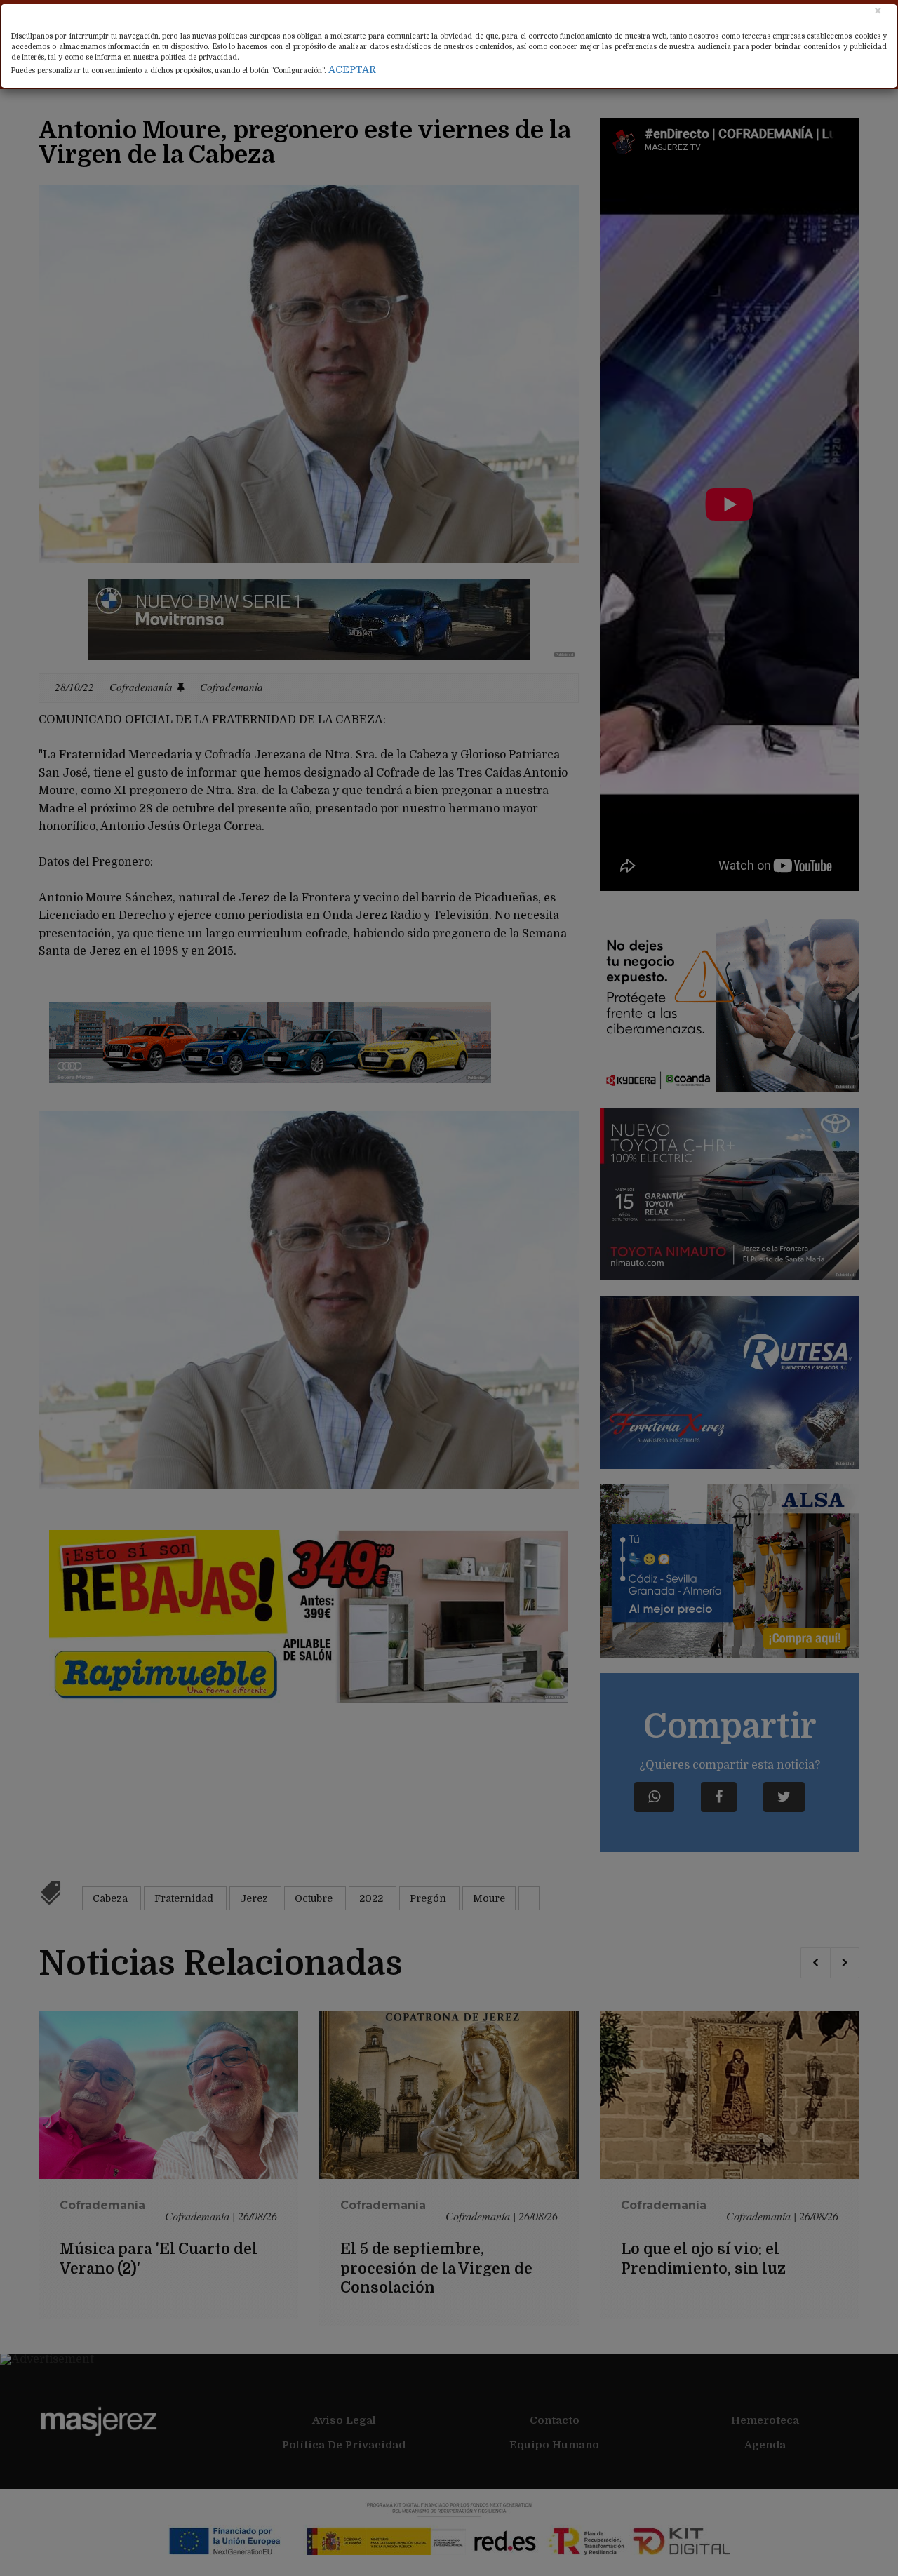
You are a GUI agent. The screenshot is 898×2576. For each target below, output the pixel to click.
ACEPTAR (352, 69)
